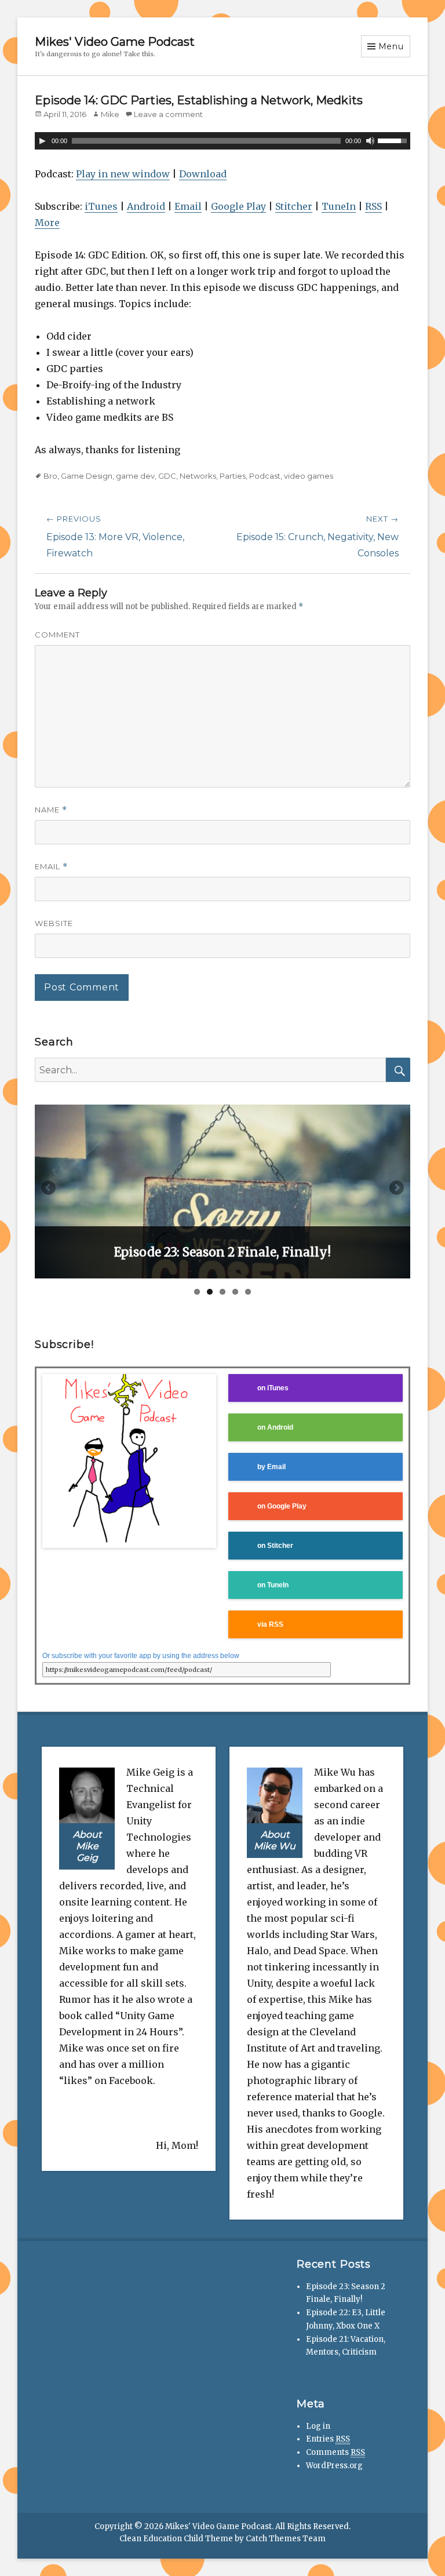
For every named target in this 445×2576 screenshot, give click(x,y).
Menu (391, 46)
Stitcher (294, 206)
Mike (110, 114)
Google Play (238, 206)
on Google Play (282, 1506)
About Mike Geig (87, 1846)
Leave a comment (168, 114)
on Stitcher (275, 1545)
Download (203, 174)
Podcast (265, 476)
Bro (50, 476)
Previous (49, 1189)
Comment (57, 635)
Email (188, 206)
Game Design (87, 476)
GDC (167, 476)
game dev (135, 476)
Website (54, 923)
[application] (222, 141)
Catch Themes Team (286, 2539)
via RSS (270, 1624)
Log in (318, 2426)
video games (309, 476)
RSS (373, 206)
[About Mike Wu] (275, 1794)
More (47, 223)
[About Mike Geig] (87, 1794)
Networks (198, 476)
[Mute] (370, 141)
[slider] (394, 140)
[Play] (42, 141)
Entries (328, 2439)
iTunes (101, 206)
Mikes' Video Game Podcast (115, 42)
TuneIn (339, 206)
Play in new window (123, 174)
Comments (335, 2452)
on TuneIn (273, 1585)
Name (51, 810)
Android (146, 206)
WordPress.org (334, 2466)
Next (396, 1189)
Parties (233, 476)
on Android (275, 1427)
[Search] (398, 1070)
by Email (271, 1466)
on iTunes (273, 1388)
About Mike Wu (275, 1840)
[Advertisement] (123, 2329)
